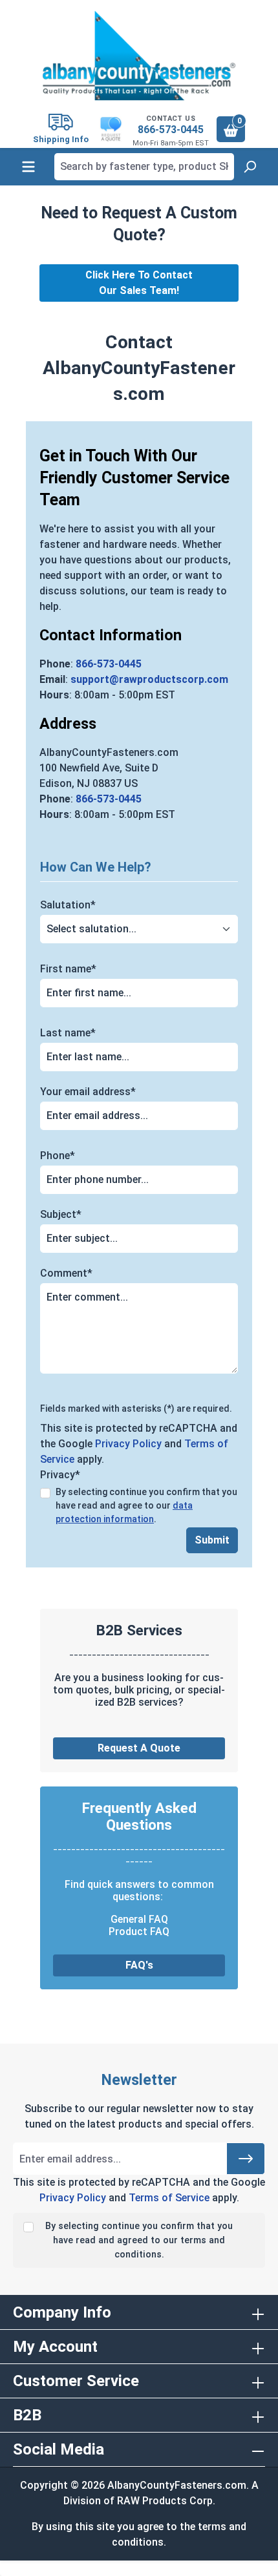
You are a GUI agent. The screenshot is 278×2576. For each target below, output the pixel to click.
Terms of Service (169, 2198)
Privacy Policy (128, 1444)
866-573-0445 (171, 130)
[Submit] (246, 2159)
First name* (68, 969)
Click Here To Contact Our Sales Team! (139, 283)
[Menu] (28, 167)
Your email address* (88, 1092)
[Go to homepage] (139, 56)
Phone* (58, 1156)
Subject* (61, 1214)
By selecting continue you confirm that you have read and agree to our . (146, 1505)
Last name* (68, 1033)
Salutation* (68, 905)
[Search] (250, 167)
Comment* (66, 1273)
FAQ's (139, 1965)
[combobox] (144, 167)
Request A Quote (139, 1748)
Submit (212, 1540)
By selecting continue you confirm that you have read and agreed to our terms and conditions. (139, 2240)
